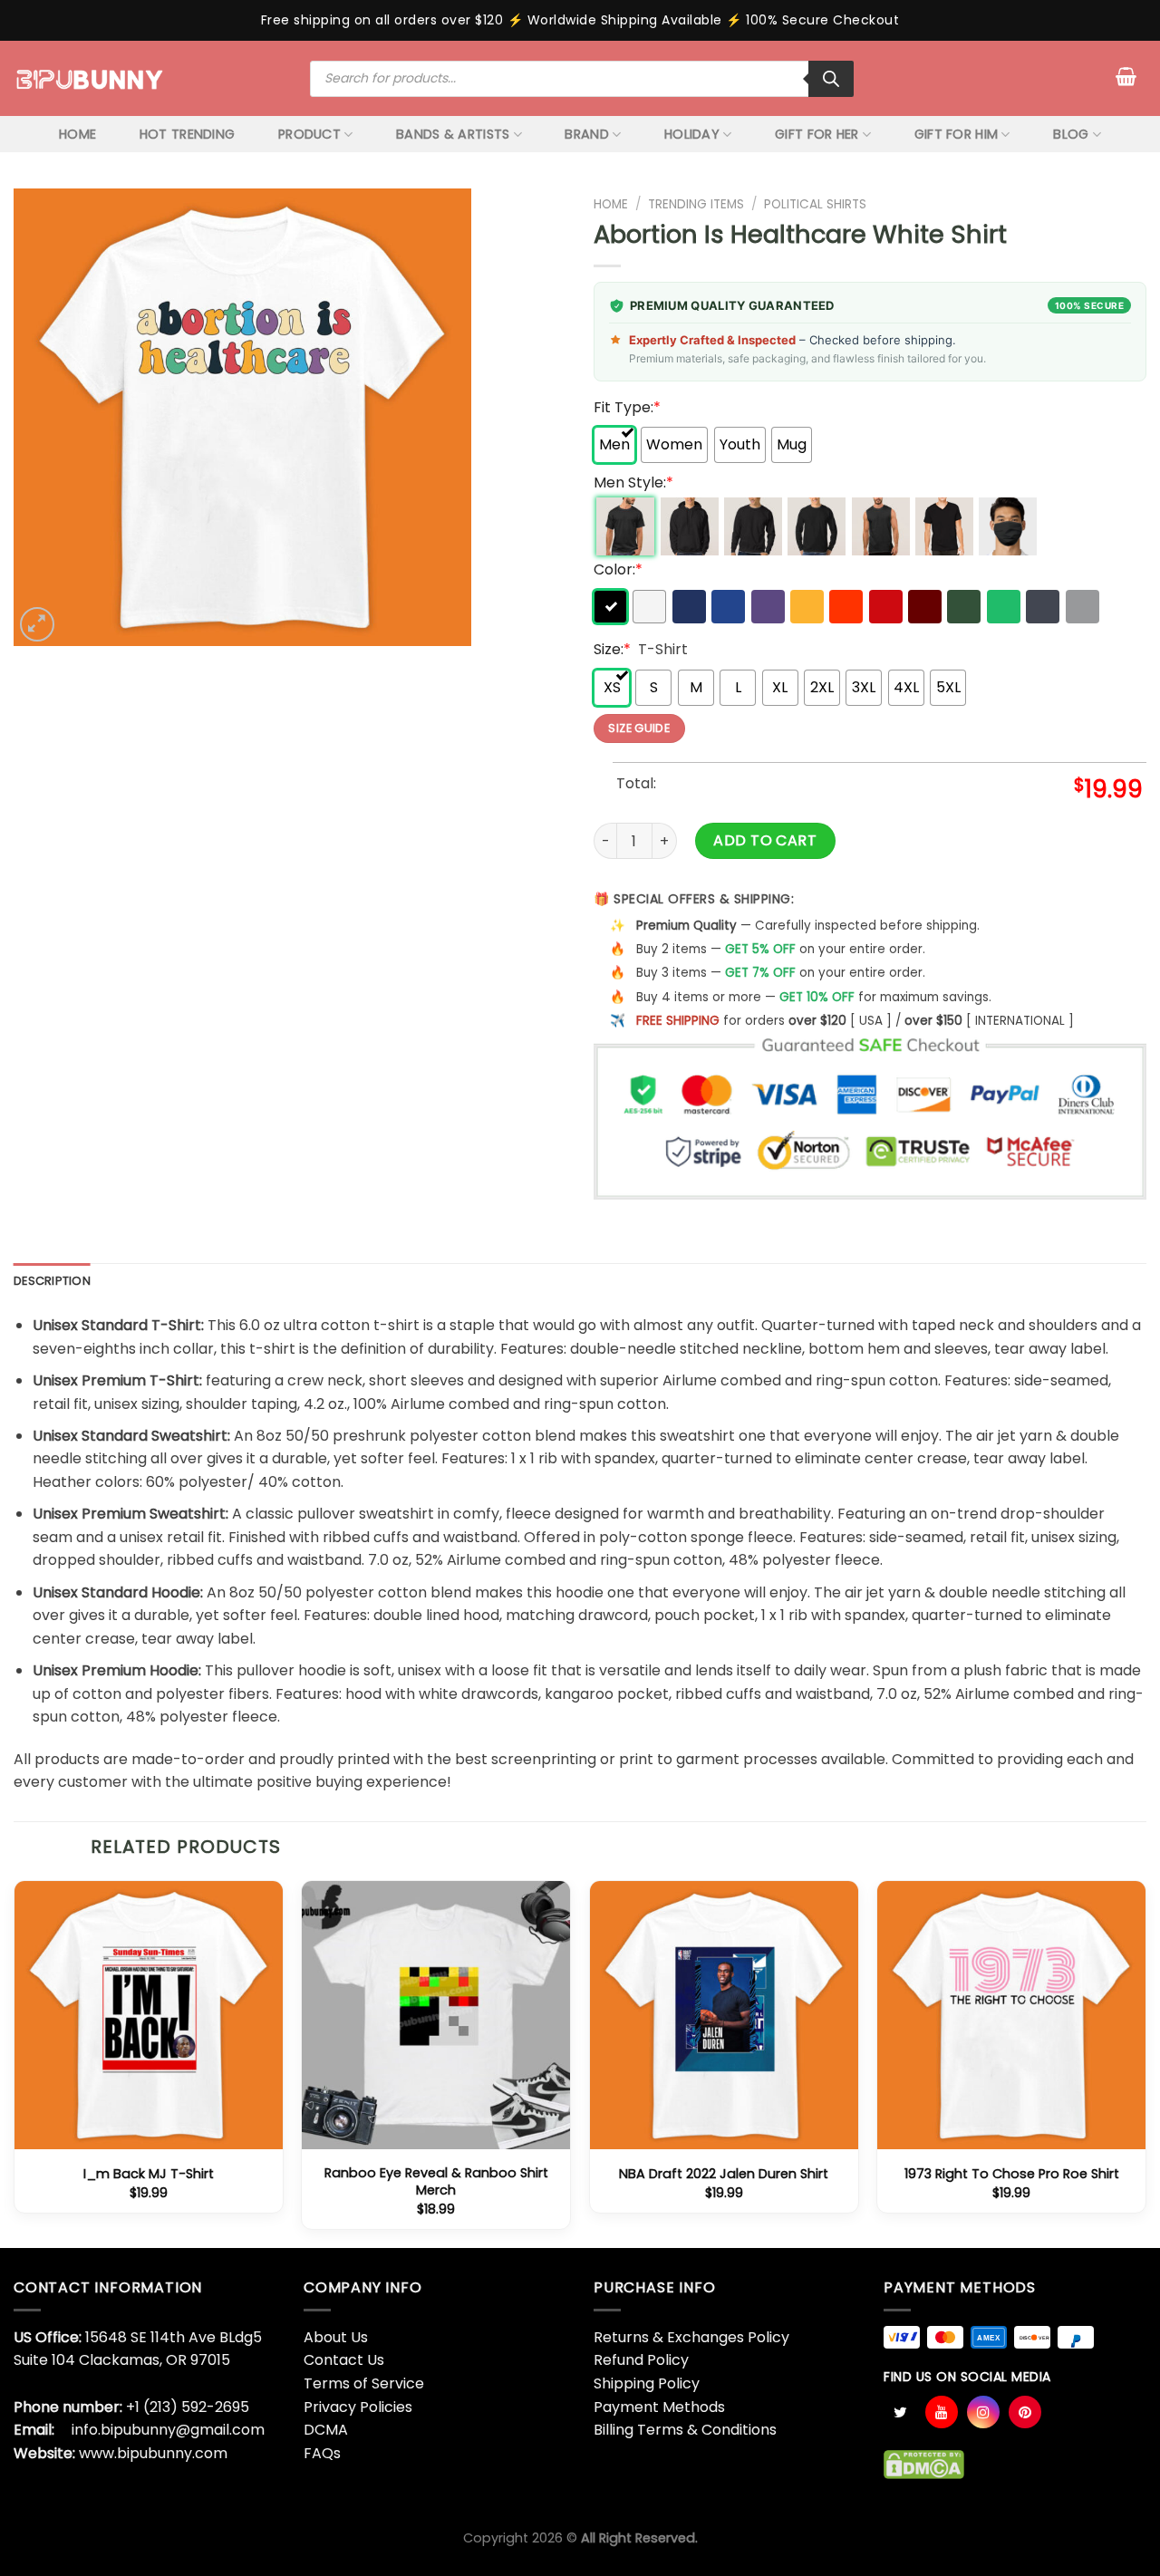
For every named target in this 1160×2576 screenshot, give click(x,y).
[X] (900, 2412)
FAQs (322, 2453)
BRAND (586, 134)
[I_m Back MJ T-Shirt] (149, 2015)
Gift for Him (956, 134)
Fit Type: (627, 407)
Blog (1071, 134)
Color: (618, 569)
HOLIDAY (692, 134)
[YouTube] (942, 2412)
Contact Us (344, 2360)
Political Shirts (815, 204)
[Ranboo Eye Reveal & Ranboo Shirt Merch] (436, 2015)
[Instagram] (983, 2412)
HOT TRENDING (187, 134)
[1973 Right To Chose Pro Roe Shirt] (1011, 2015)
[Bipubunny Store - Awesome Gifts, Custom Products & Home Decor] (90, 78)
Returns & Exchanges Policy (691, 2337)
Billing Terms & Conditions (685, 2430)
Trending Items (696, 204)
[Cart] (1126, 76)
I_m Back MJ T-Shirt (149, 2174)
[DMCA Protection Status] (924, 2464)
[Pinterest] (1025, 2412)
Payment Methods (659, 2407)
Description (52, 1281)
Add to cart (765, 840)
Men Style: (633, 482)
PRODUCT (309, 134)
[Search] (831, 79)
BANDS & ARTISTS (453, 134)
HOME (77, 134)
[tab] (52, 1281)
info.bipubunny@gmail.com (168, 2430)
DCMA (326, 2430)
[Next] (1145, 2062)
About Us (336, 2337)
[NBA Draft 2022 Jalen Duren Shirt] (724, 2015)
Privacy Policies (358, 2407)
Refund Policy (641, 2360)
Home (611, 204)
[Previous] (14, 2062)
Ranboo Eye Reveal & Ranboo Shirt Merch (436, 2181)
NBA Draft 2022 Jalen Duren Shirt (724, 2174)
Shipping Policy (647, 2383)
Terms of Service (364, 2383)
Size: (612, 649)
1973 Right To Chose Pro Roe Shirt (1012, 2174)
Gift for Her (817, 134)
